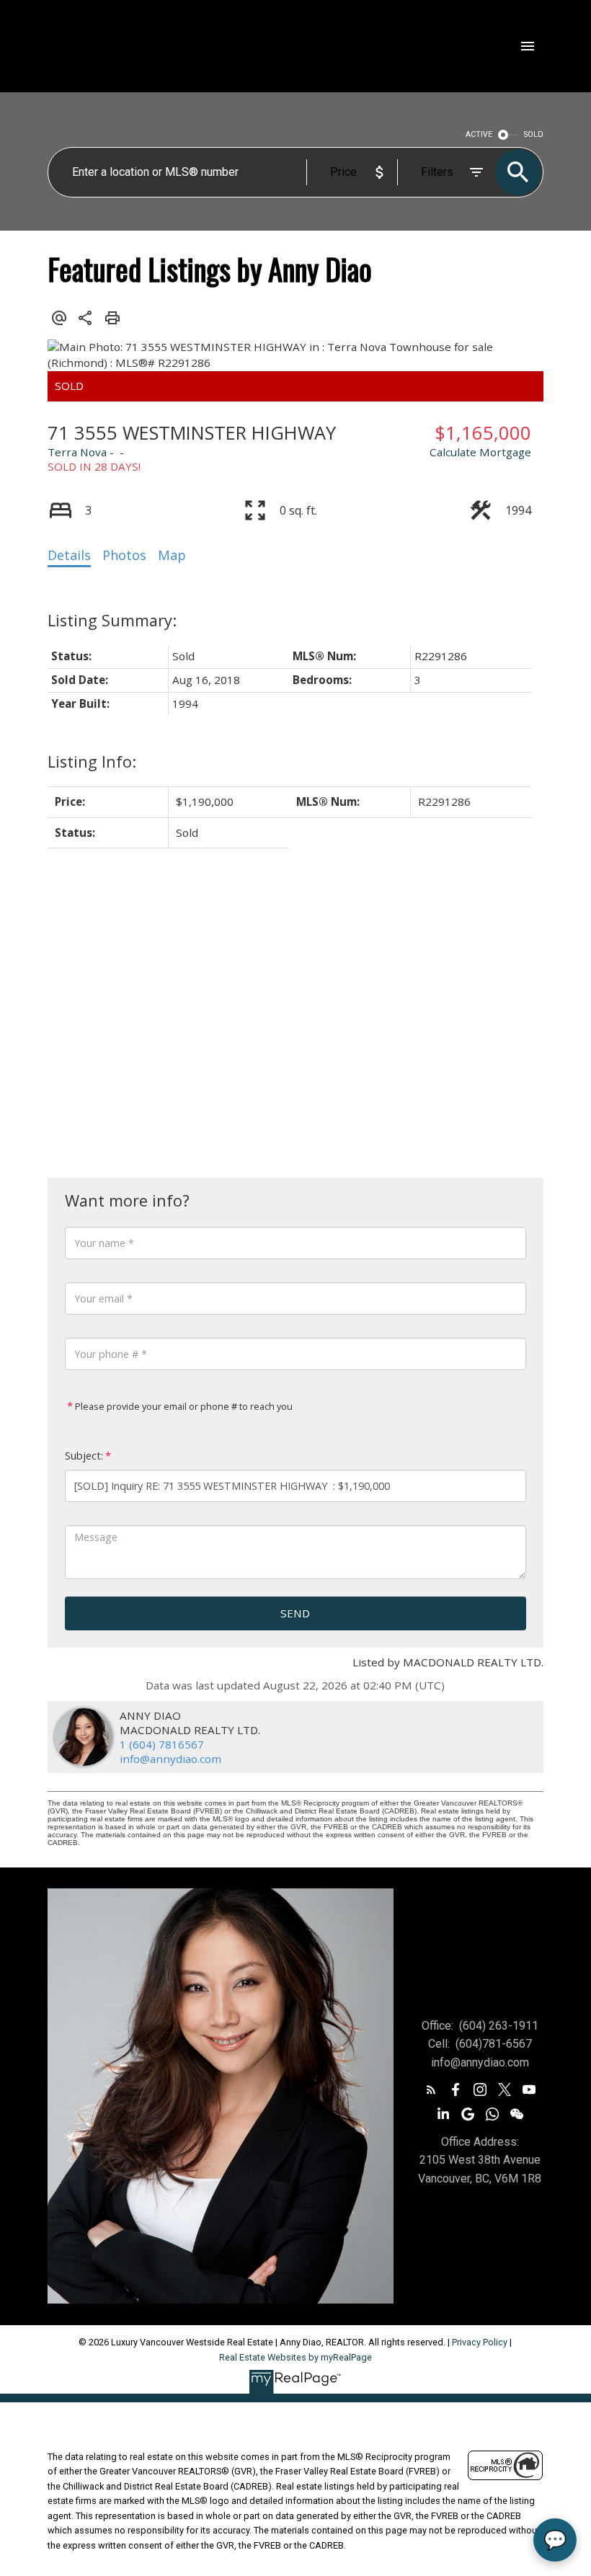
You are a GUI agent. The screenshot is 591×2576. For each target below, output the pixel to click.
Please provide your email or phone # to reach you (183, 1406)
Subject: (84, 1456)
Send (295, 1613)
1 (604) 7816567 (162, 1744)
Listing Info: (92, 761)
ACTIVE (479, 134)
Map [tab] (172, 555)
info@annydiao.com (170, 1759)
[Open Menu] (528, 46)
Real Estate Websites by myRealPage (295, 2357)
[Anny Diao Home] (164, 46)
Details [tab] (69, 555)
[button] (431, 2089)
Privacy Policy (480, 2342)
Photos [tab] (124, 555)
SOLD (534, 134)
